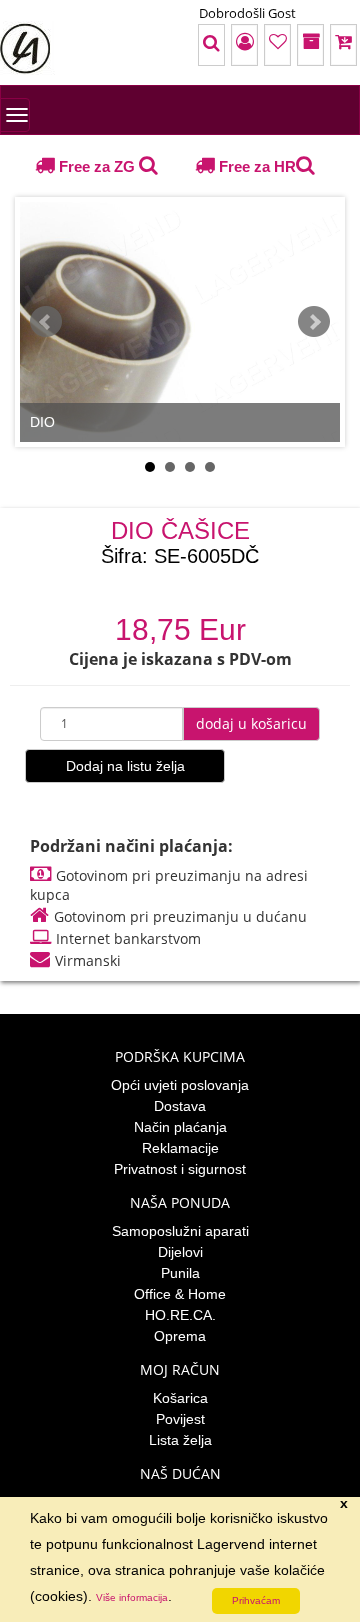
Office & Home (180, 1294)
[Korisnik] (185, 45)
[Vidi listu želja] (235, 45)
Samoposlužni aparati (180, 1231)
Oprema (180, 1336)
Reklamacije (180, 1148)
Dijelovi (180, 1252)
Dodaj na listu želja (125, 766)
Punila (180, 1273)
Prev (46, 322)
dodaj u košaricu (251, 723)
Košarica (180, 1398)
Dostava (180, 1106)
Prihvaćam (256, 1600)
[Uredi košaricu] (335, 45)
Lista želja (180, 1440)
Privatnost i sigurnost (180, 1169)
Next (314, 322)
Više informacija (132, 1597)
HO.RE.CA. (180, 1315)
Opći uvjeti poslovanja (180, 1085)
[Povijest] (285, 45)
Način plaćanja (180, 1127)
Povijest (180, 1419)
